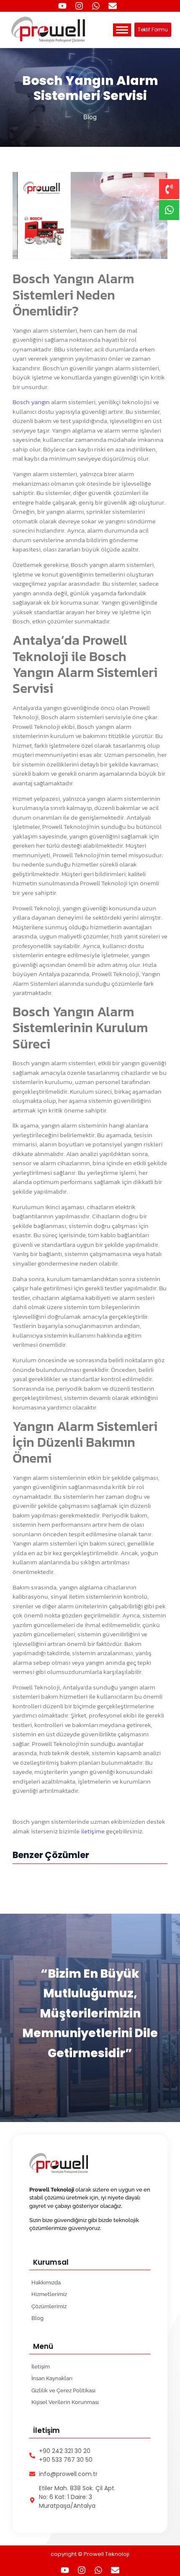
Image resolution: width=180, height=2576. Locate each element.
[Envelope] (113, 6)
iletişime (93, 1831)
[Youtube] (62, 6)
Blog (90, 117)
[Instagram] (79, 6)
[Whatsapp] (96, 6)
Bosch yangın (31, 402)
